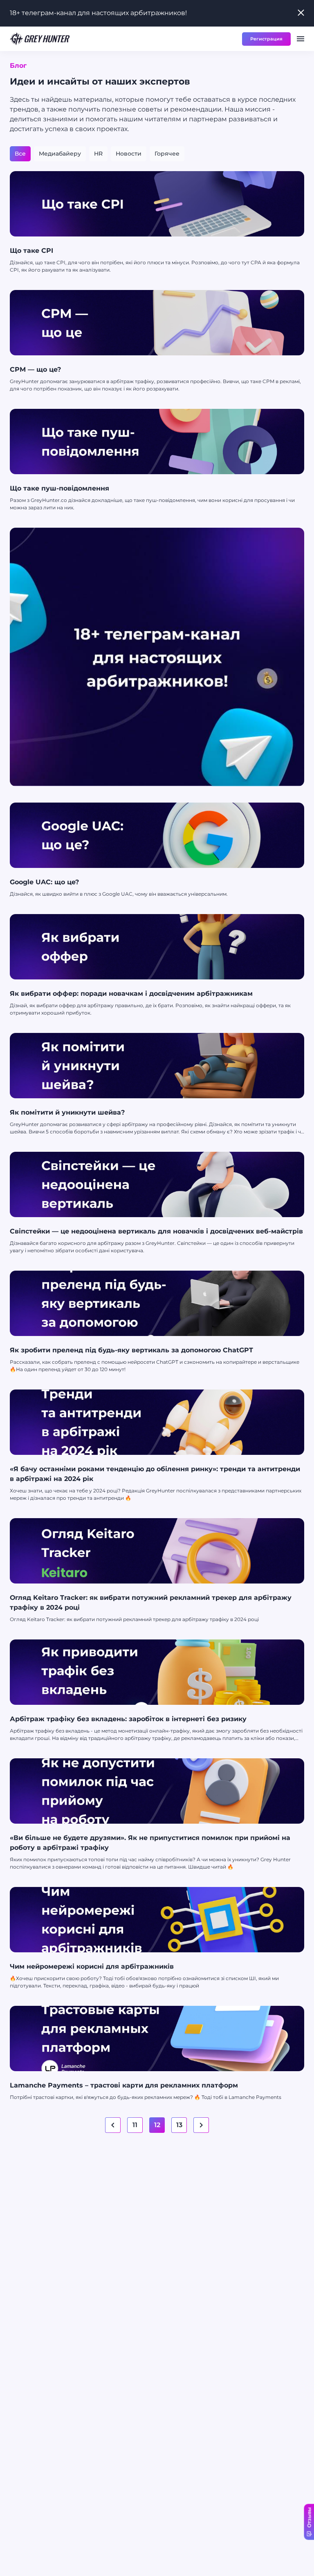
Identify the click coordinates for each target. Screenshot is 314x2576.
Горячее (167, 154)
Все (20, 154)
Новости (129, 154)
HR (98, 154)
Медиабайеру (60, 154)
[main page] (40, 39)
